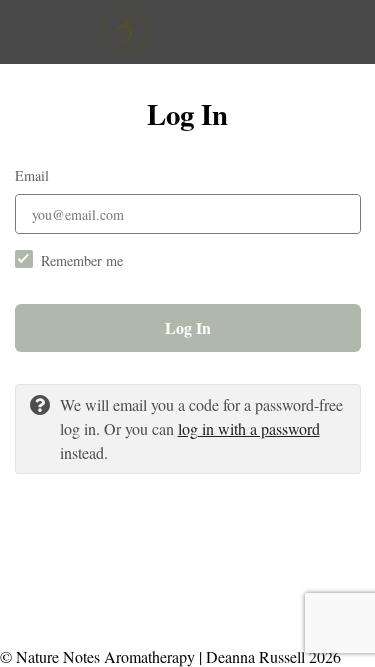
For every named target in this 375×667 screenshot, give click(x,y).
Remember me (82, 260)
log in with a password (249, 428)
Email (32, 175)
